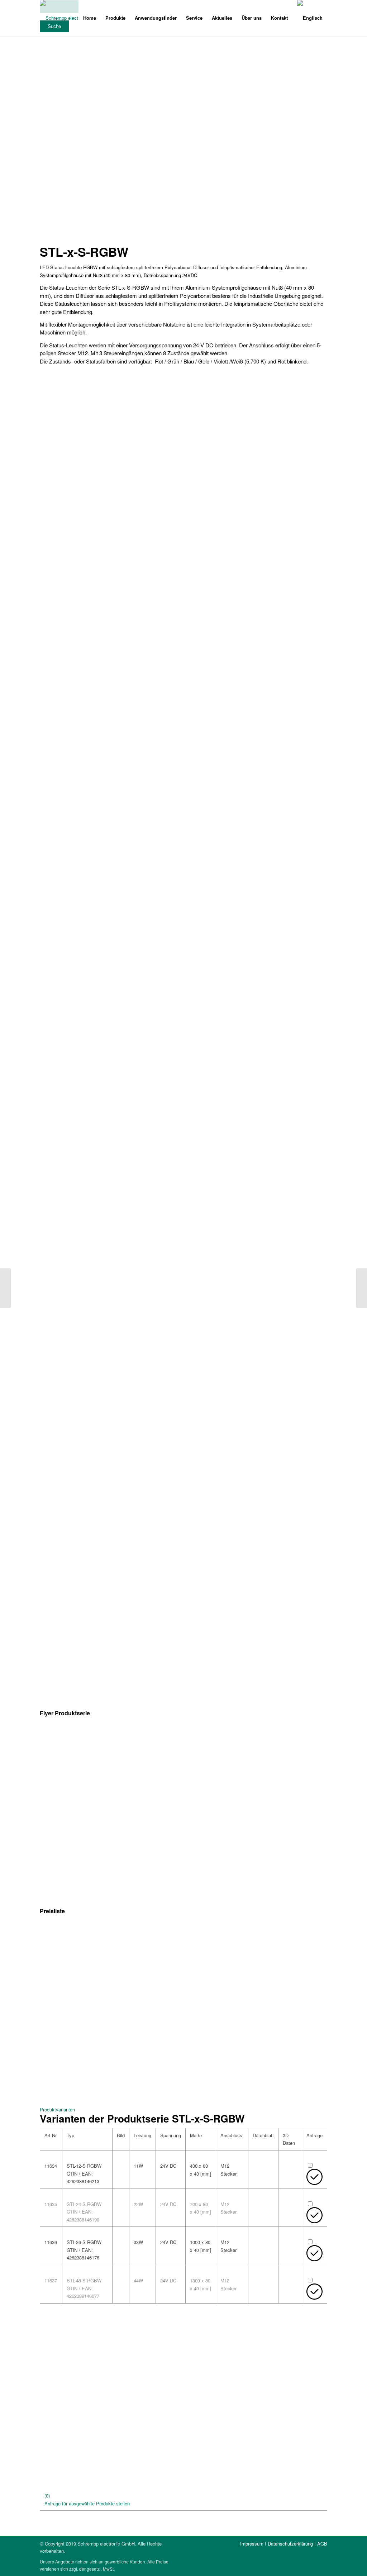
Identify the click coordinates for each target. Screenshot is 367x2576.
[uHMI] (6, 1288)
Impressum (252, 2544)
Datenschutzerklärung (290, 2544)
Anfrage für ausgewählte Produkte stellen (87, 2503)
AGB (322, 2544)
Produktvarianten (57, 2109)
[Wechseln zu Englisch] (310, 18)
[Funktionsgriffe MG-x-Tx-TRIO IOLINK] (361, 1288)
